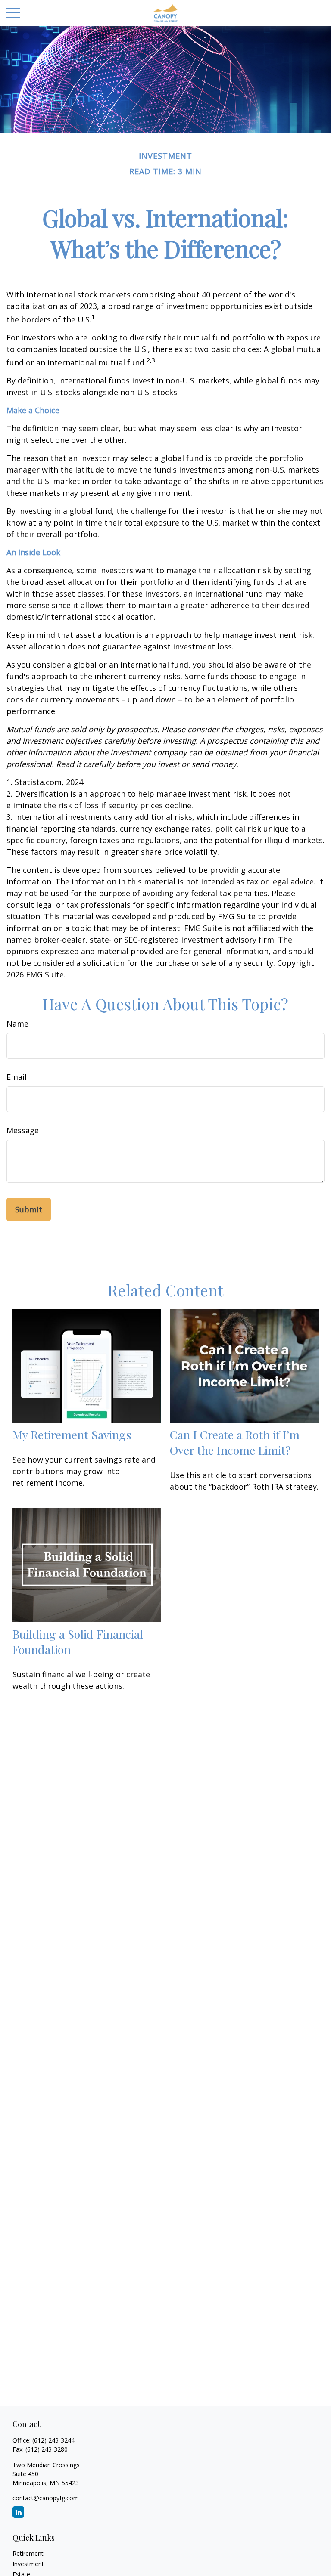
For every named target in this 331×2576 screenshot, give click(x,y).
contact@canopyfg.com (46, 2498)
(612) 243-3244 (53, 2440)
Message (23, 1130)
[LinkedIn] (18, 2512)
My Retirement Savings (72, 1435)
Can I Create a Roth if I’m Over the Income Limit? (235, 1442)
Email (17, 1077)
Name (17, 1024)
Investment (28, 2564)
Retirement (28, 2553)
